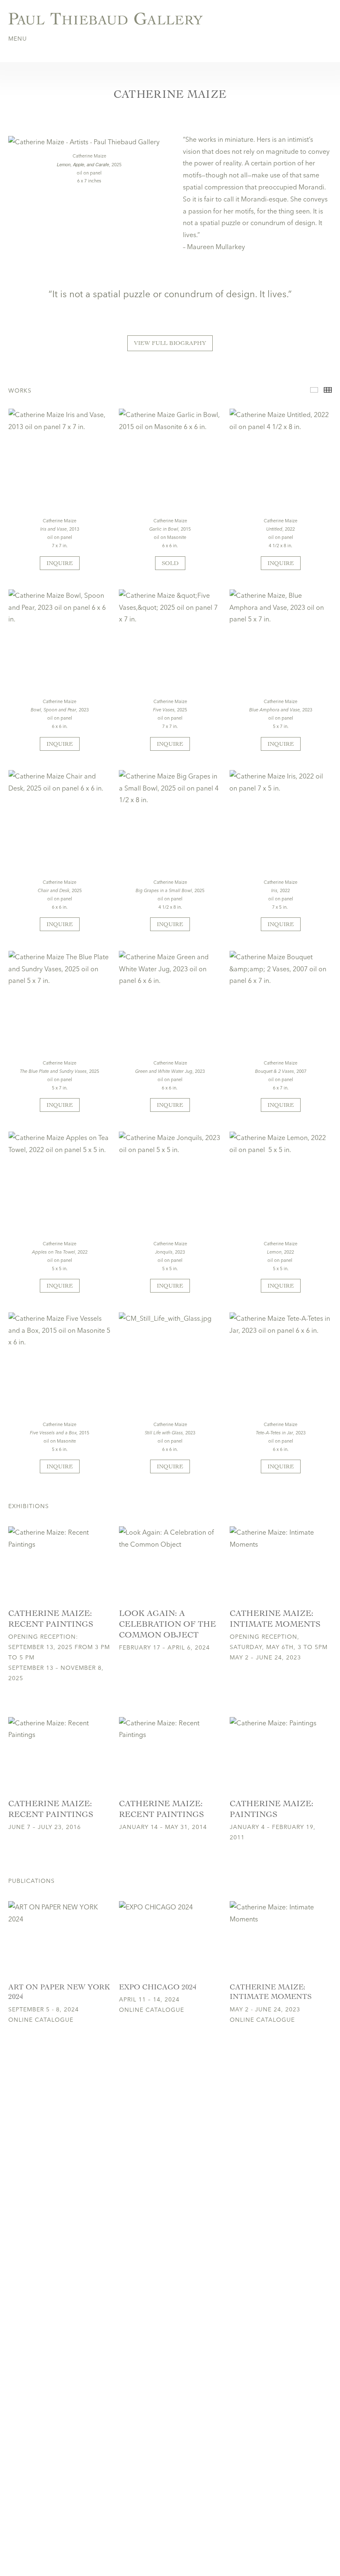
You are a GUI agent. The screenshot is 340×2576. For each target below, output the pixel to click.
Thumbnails (328, 390)
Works (314, 390)
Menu (18, 39)
